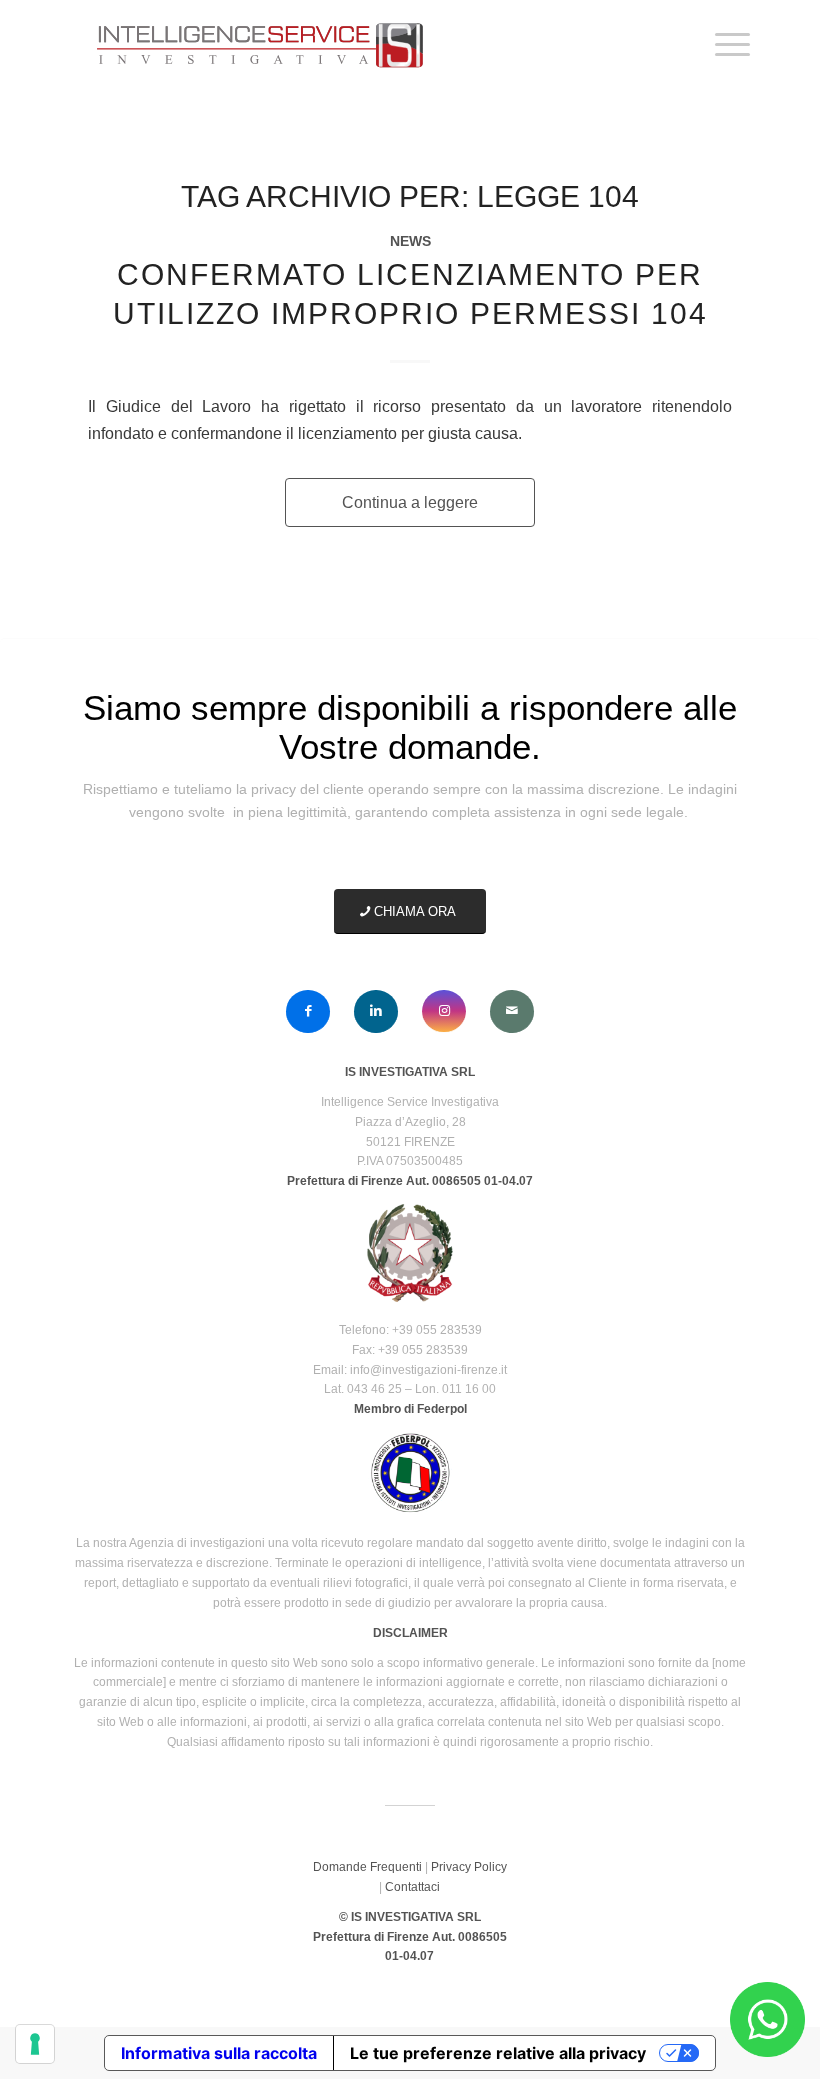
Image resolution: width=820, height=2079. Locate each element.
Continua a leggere (410, 502)
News (410, 241)
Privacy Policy (469, 1867)
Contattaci (412, 1887)
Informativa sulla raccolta (219, 2053)
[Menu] (722, 45)
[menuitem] (722, 45)
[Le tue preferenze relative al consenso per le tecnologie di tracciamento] (35, 2044)
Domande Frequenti (367, 1867)
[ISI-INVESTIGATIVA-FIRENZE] (257, 45)
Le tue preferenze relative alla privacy (498, 2053)
